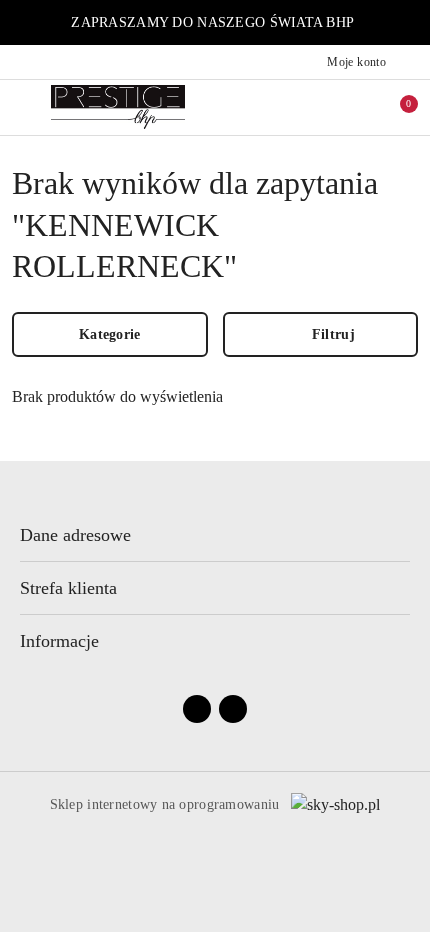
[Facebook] (197, 709)
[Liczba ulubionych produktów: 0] (353, 107)
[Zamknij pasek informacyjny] (409, 23)
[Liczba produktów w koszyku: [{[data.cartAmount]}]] (395, 107)
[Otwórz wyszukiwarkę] (311, 107)
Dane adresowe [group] (75, 535)
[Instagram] (233, 709)
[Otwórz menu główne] (23, 106)
